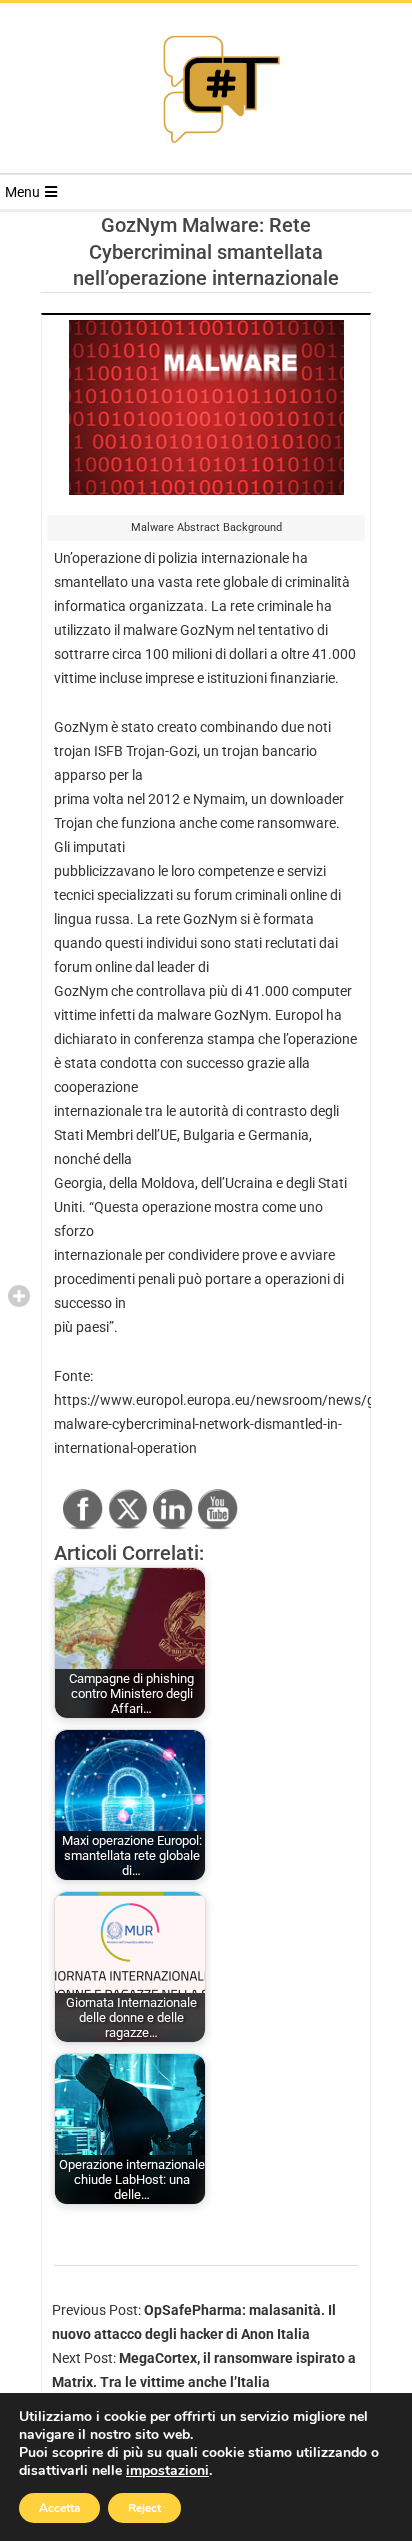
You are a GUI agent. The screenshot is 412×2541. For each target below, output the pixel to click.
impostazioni (167, 2471)
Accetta (59, 2508)
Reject (144, 2508)
